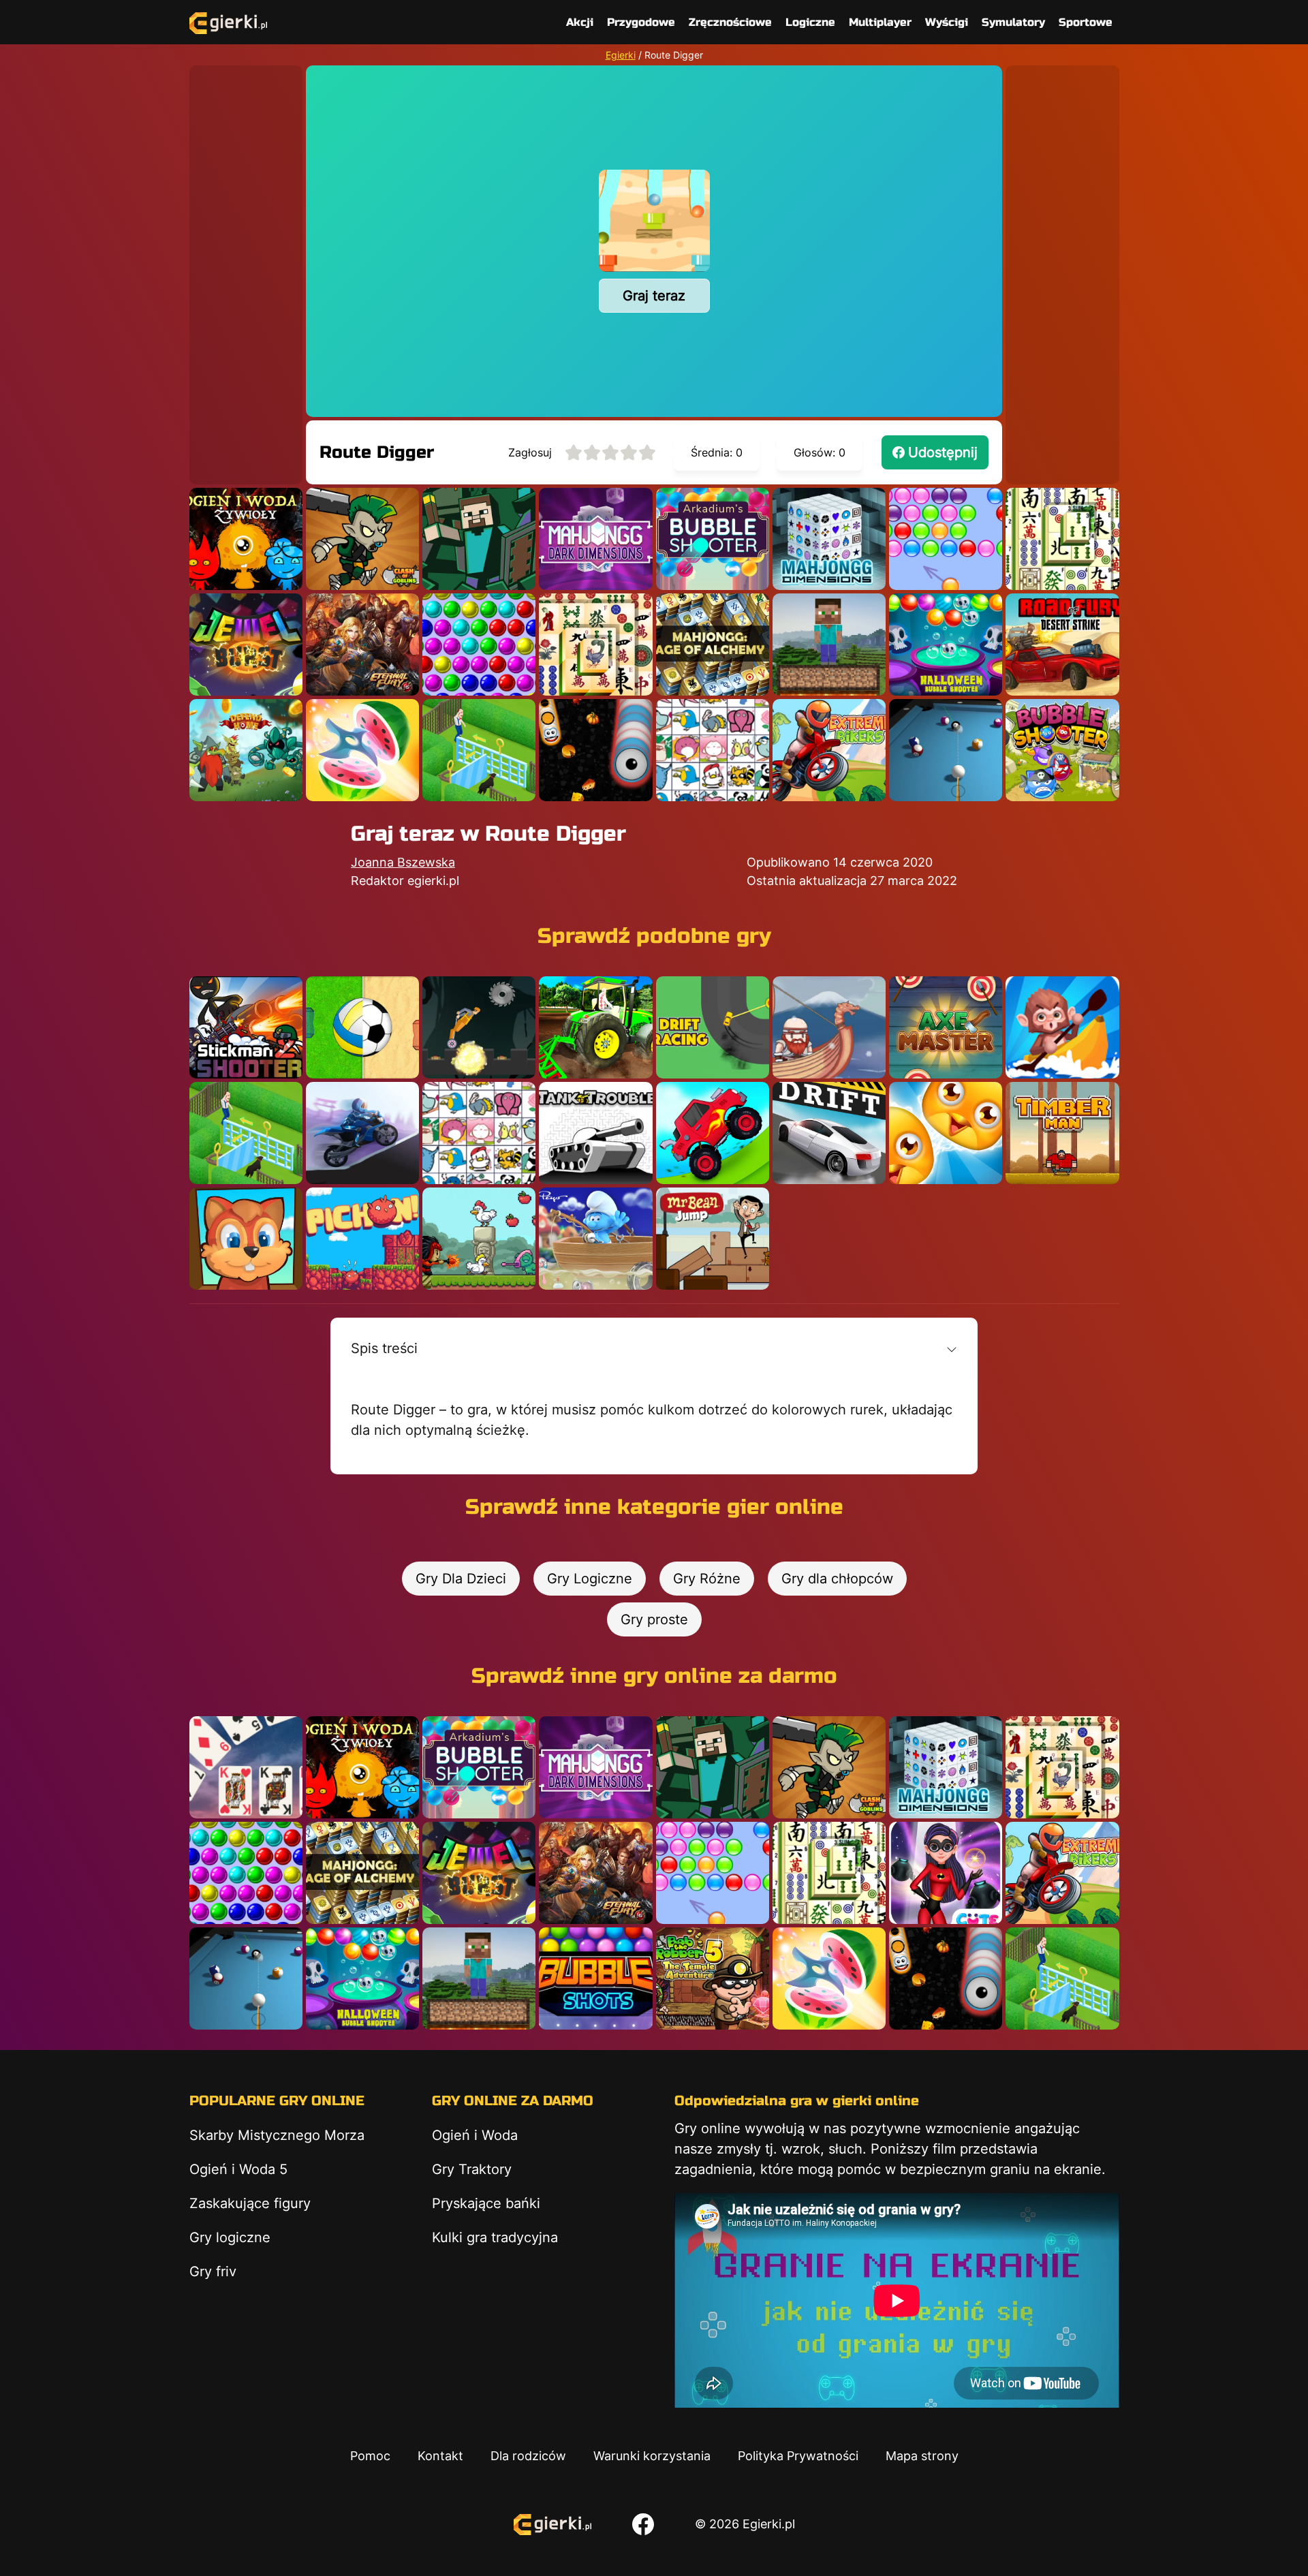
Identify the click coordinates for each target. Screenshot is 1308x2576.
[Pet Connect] (713, 750)
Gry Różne (707, 1579)
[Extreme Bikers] (829, 750)
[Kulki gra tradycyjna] (479, 645)
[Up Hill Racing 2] (713, 1133)
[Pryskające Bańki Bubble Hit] (946, 539)
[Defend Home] (246, 750)
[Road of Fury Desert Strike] (1062, 645)
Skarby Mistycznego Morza (277, 2135)
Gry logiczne (230, 2237)
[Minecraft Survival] (829, 645)
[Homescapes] (479, 750)
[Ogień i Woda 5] (246, 539)
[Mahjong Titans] (595, 645)
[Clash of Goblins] (362, 539)
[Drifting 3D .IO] (1062, 1027)
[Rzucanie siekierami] (946, 1027)
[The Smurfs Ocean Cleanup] (595, 1239)
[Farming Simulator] (595, 1027)
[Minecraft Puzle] (479, 539)
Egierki (621, 55)
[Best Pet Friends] (946, 1133)
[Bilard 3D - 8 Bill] (946, 750)
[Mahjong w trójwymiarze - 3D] (829, 539)
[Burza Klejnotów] (246, 645)
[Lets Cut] (362, 750)
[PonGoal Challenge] (362, 1027)
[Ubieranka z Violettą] (946, 1873)
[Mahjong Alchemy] (713, 645)
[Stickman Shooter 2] (246, 1027)
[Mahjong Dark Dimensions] (595, 539)
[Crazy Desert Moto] (362, 1133)
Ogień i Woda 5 (238, 2169)
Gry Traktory (472, 2169)
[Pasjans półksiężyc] (246, 1767)
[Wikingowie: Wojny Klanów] (829, 1027)
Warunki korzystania (652, 2456)
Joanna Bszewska (403, 862)
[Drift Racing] (713, 1027)
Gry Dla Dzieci (461, 1579)
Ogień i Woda (475, 2135)
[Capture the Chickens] (479, 1239)
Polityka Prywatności (798, 2456)
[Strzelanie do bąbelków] (946, 645)
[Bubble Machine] (1062, 750)
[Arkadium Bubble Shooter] (713, 539)
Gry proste (654, 1619)
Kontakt (440, 2456)
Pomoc (370, 2456)
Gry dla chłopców (837, 1579)
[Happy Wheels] (479, 1027)
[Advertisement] (246, 270)
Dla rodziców (528, 2456)
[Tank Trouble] (595, 1133)
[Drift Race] (829, 1133)
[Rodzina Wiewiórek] (246, 1239)
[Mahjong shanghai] (1062, 539)
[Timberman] (1062, 1133)
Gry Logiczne (590, 1579)
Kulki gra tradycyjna (495, 2237)
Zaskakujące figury (250, 2203)
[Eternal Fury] (362, 645)
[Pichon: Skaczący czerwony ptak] (362, 1239)
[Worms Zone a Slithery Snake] (595, 750)
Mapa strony (922, 2456)
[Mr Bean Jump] (713, 1239)
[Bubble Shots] (595, 1978)
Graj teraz (654, 296)
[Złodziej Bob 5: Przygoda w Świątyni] (713, 1978)
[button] (654, 1348)
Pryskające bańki (486, 2203)
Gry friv (213, 2271)
